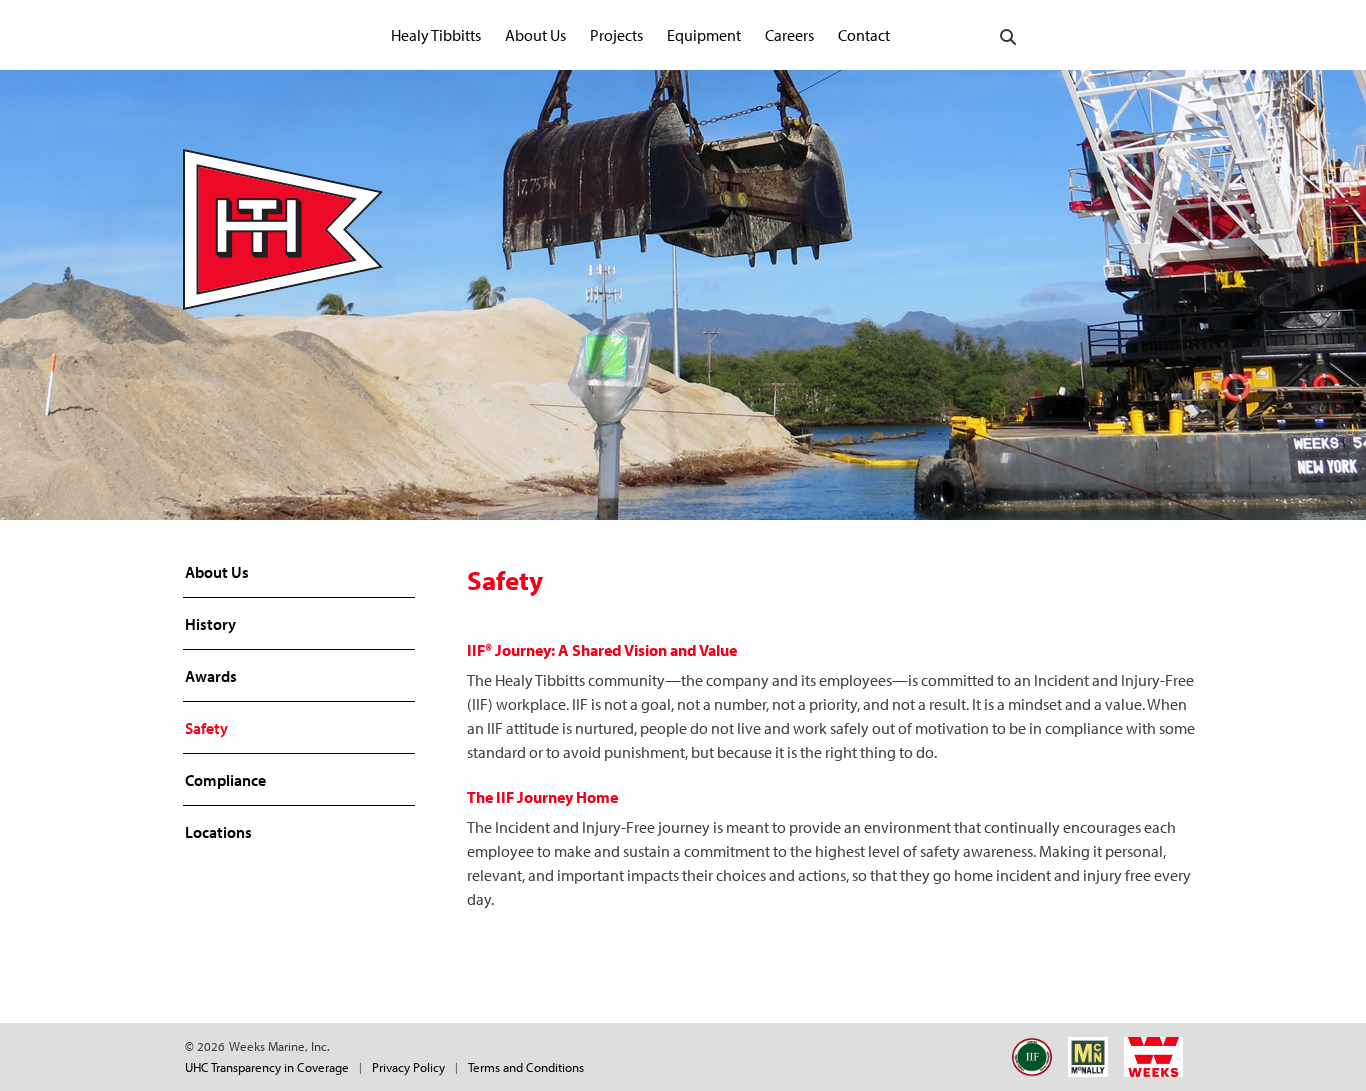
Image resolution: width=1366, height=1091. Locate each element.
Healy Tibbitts (436, 35)
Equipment (704, 35)
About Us (535, 35)
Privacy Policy (408, 1067)
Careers (789, 35)
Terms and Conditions (526, 1067)
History (210, 624)
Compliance (225, 780)
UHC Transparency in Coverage (267, 1067)
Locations (218, 832)
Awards (211, 676)
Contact (864, 35)
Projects (616, 35)
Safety (206, 728)
